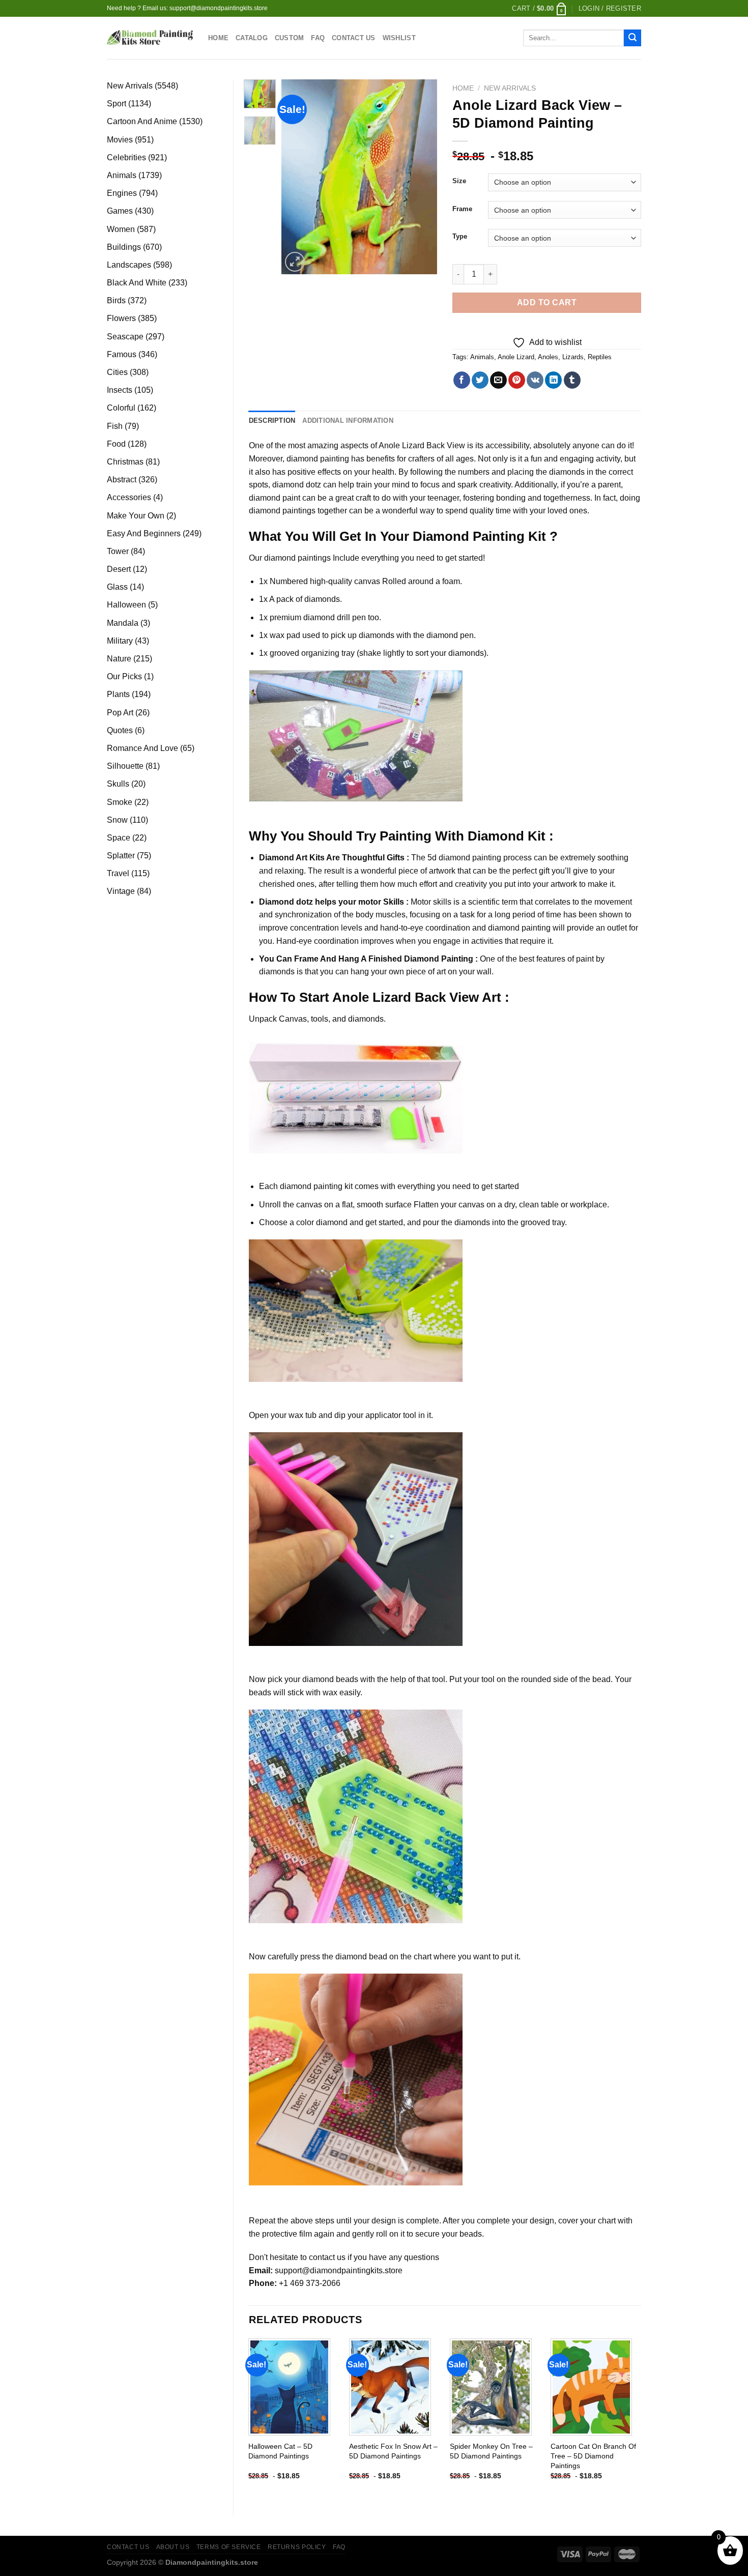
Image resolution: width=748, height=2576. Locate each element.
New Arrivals (510, 88)
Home (218, 38)
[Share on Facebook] (462, 380)
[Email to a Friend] (498, 380)
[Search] (632, 38)
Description (272, 421)
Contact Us (354, 38)
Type (460, 237)
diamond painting (318, 459)
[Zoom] (295, 262)
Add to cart (547, 302)
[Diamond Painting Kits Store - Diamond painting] (150, 38)
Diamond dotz (286, 902)
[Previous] (298, 177)
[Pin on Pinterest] (517, 380)
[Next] (421, 177)
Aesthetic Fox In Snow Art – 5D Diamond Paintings (393, 2451)
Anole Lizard (516, 357)
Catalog (252, 38)
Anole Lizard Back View (422, 445)
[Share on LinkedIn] (553, 380)
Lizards (573, 357)
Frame (462, 209)
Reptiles (600, 357)
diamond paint (275, 498)
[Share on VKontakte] (535, 380)
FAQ (318, 38)
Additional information (348, 421)
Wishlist (399, 38)
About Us (173, 2547)
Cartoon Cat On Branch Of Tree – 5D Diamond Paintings (593, 2456)
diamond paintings (297, 558)
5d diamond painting (464, 858)
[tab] (272, 421)
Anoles (548, 357)
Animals (482, 357)
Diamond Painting (469, 536)
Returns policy (297, 2547)
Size (459, 181)
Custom (290, 38)
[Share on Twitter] (480, 380)
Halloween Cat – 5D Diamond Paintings (280, 2451)
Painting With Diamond (452, 836)
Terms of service (229, 2547)
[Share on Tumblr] (572, 380)
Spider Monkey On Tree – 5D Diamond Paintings (491, 2451)
